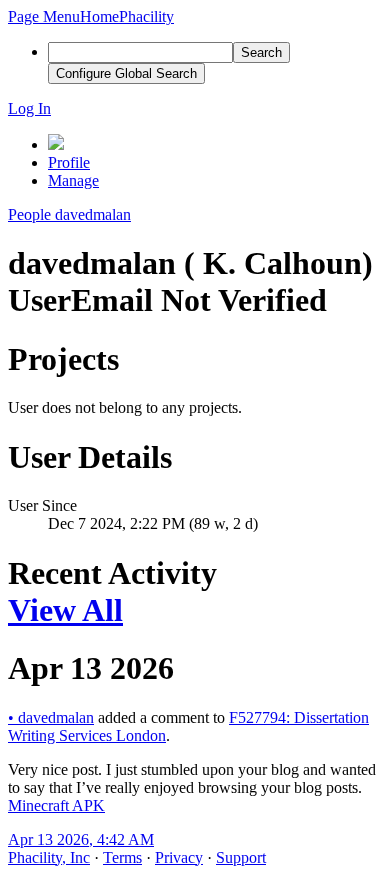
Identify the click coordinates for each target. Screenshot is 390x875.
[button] (44, 16)
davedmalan (51, 717)
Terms (122, 857)
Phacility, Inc (49, 857)
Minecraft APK (56, 805)
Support (241, 857)
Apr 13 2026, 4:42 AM (81, 839)
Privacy (179, 857)
